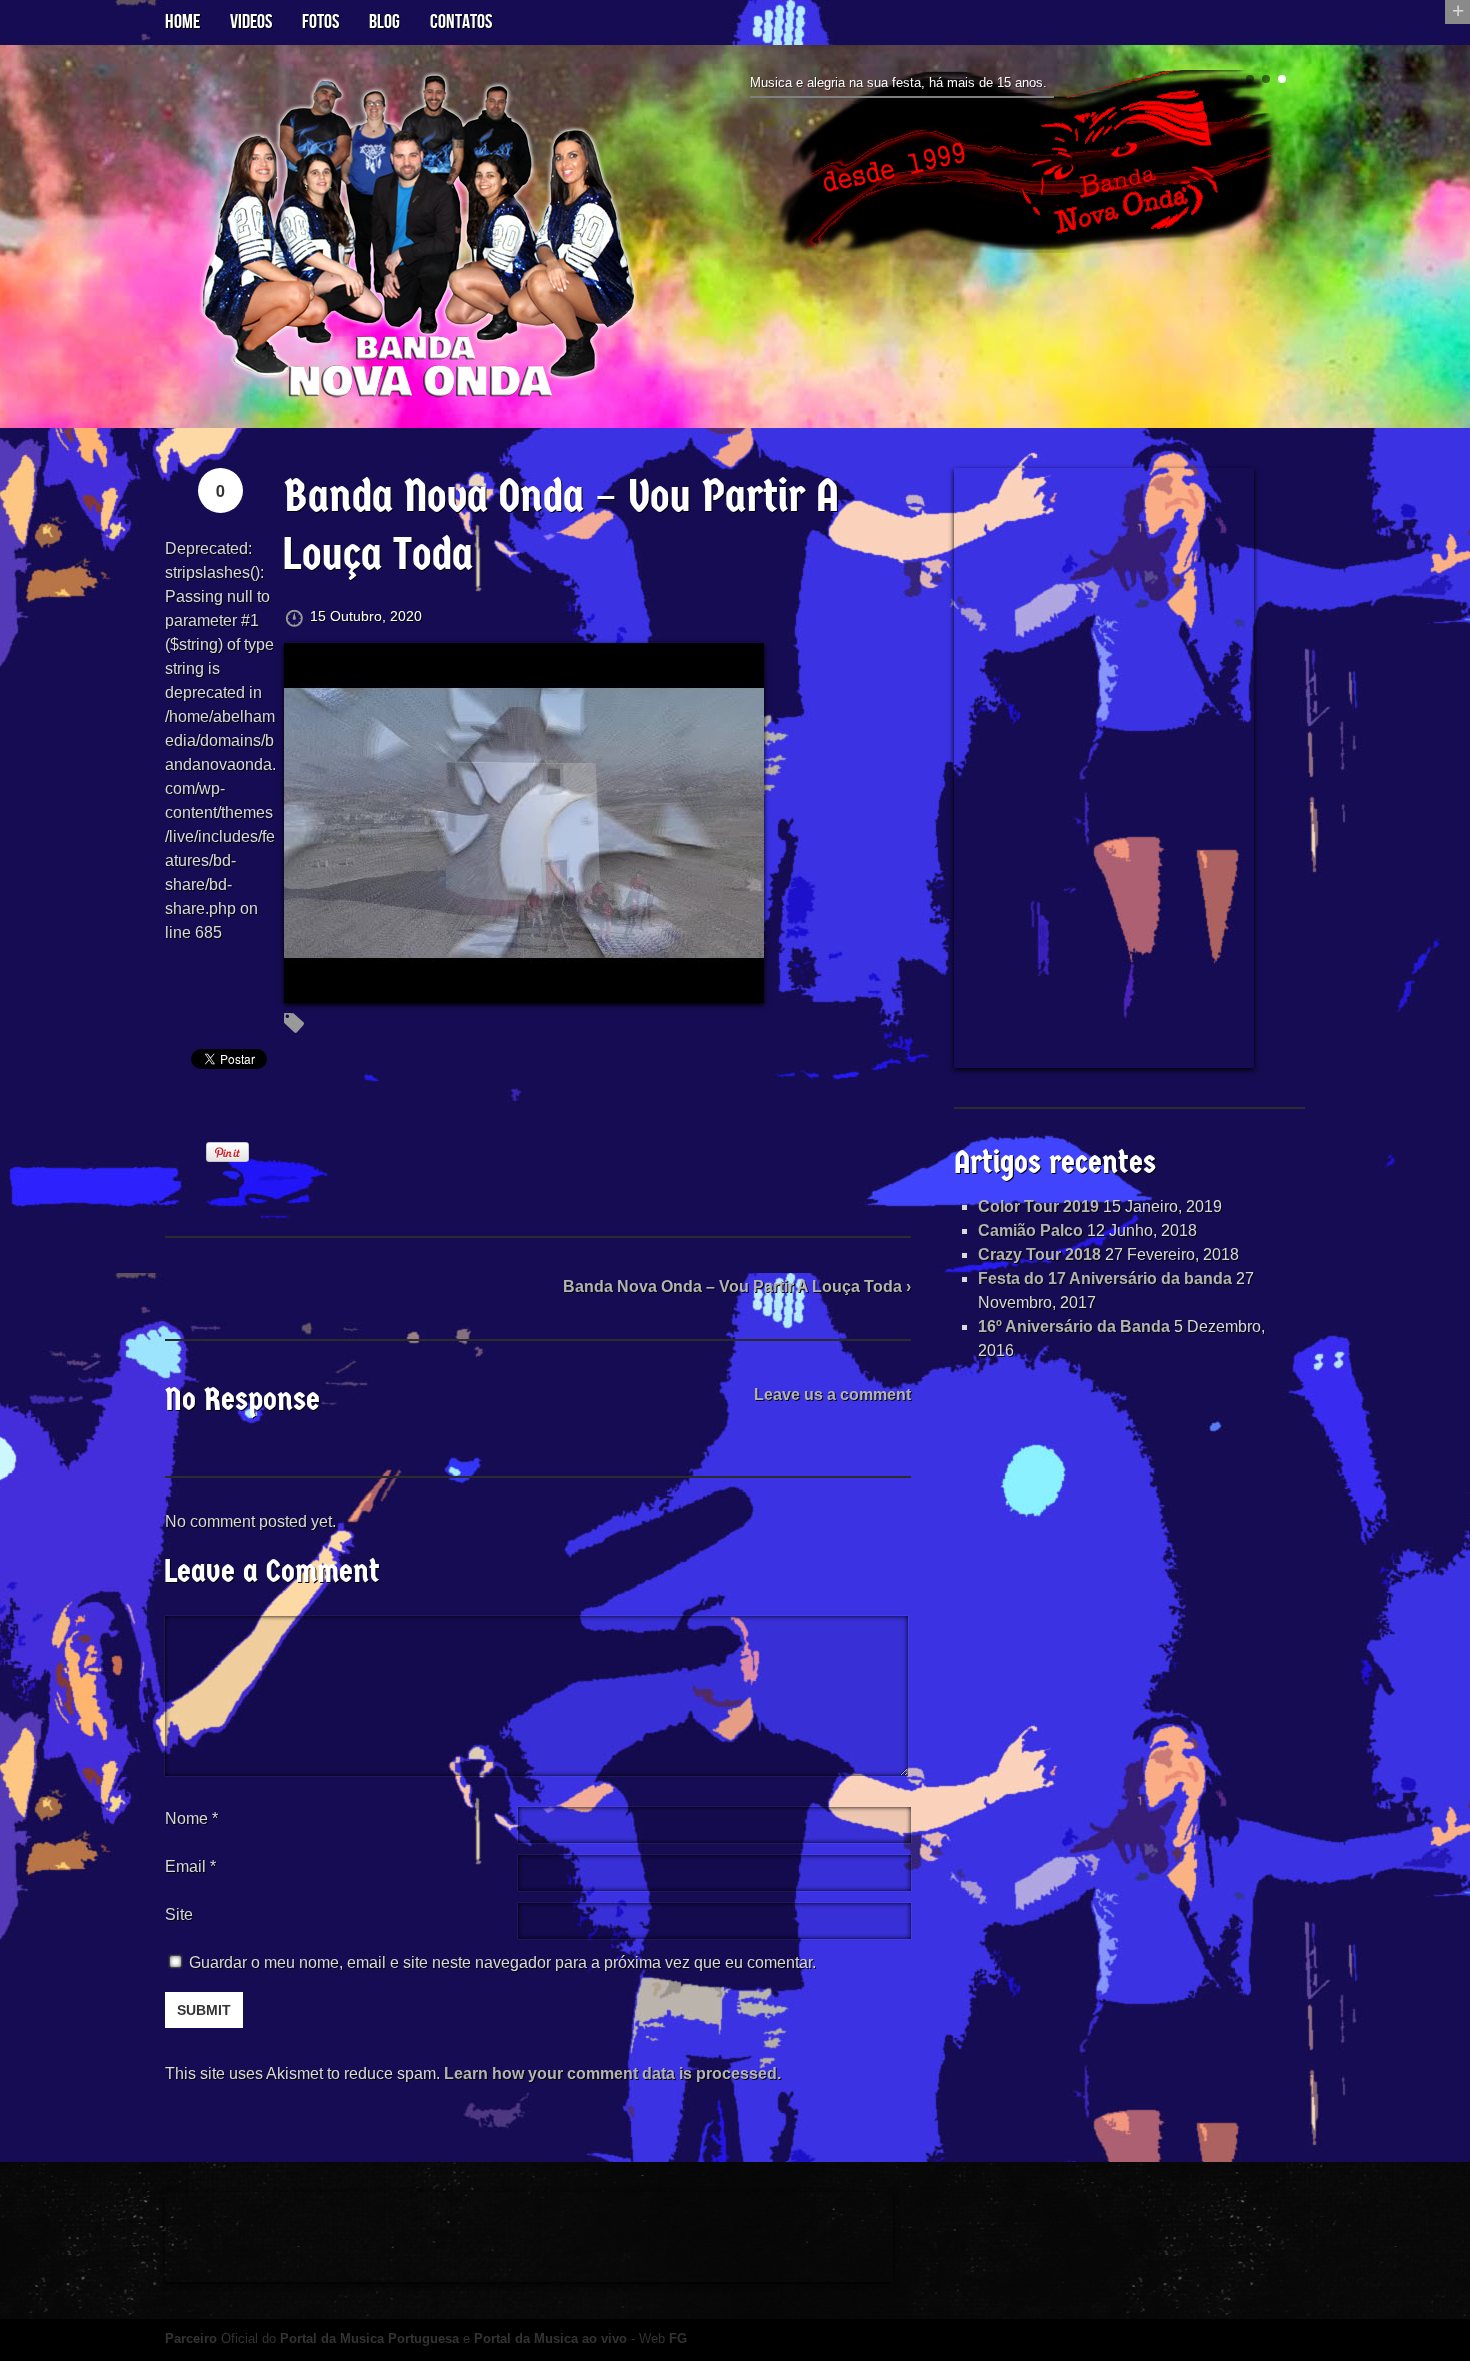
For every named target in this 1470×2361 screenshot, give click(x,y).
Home (182, 22)
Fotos (320, 22)
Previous (743, 170)
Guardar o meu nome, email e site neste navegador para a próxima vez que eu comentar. (502, 1962)
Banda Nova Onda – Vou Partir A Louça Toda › (737, 1286)
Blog (384, 22)
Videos (251, 22)
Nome (191, 1818)
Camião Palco (1030, 1230)
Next (1297, 170)
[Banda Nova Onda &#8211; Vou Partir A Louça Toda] (524, 990)
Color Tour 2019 (1038, 1206)
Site (179, 1914)
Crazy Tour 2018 (1039, 1254)
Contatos (461, 22)
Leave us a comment (832, 1394)
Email (185, 1866)
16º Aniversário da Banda (1074, 1326)
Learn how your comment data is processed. (612, 2073)
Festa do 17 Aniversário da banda (1105, 1278)
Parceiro (191, 2338)
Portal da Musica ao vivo (550, 2338)
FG (678, 2338)
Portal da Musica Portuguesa (369, 2338)
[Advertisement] (1104, 768)
